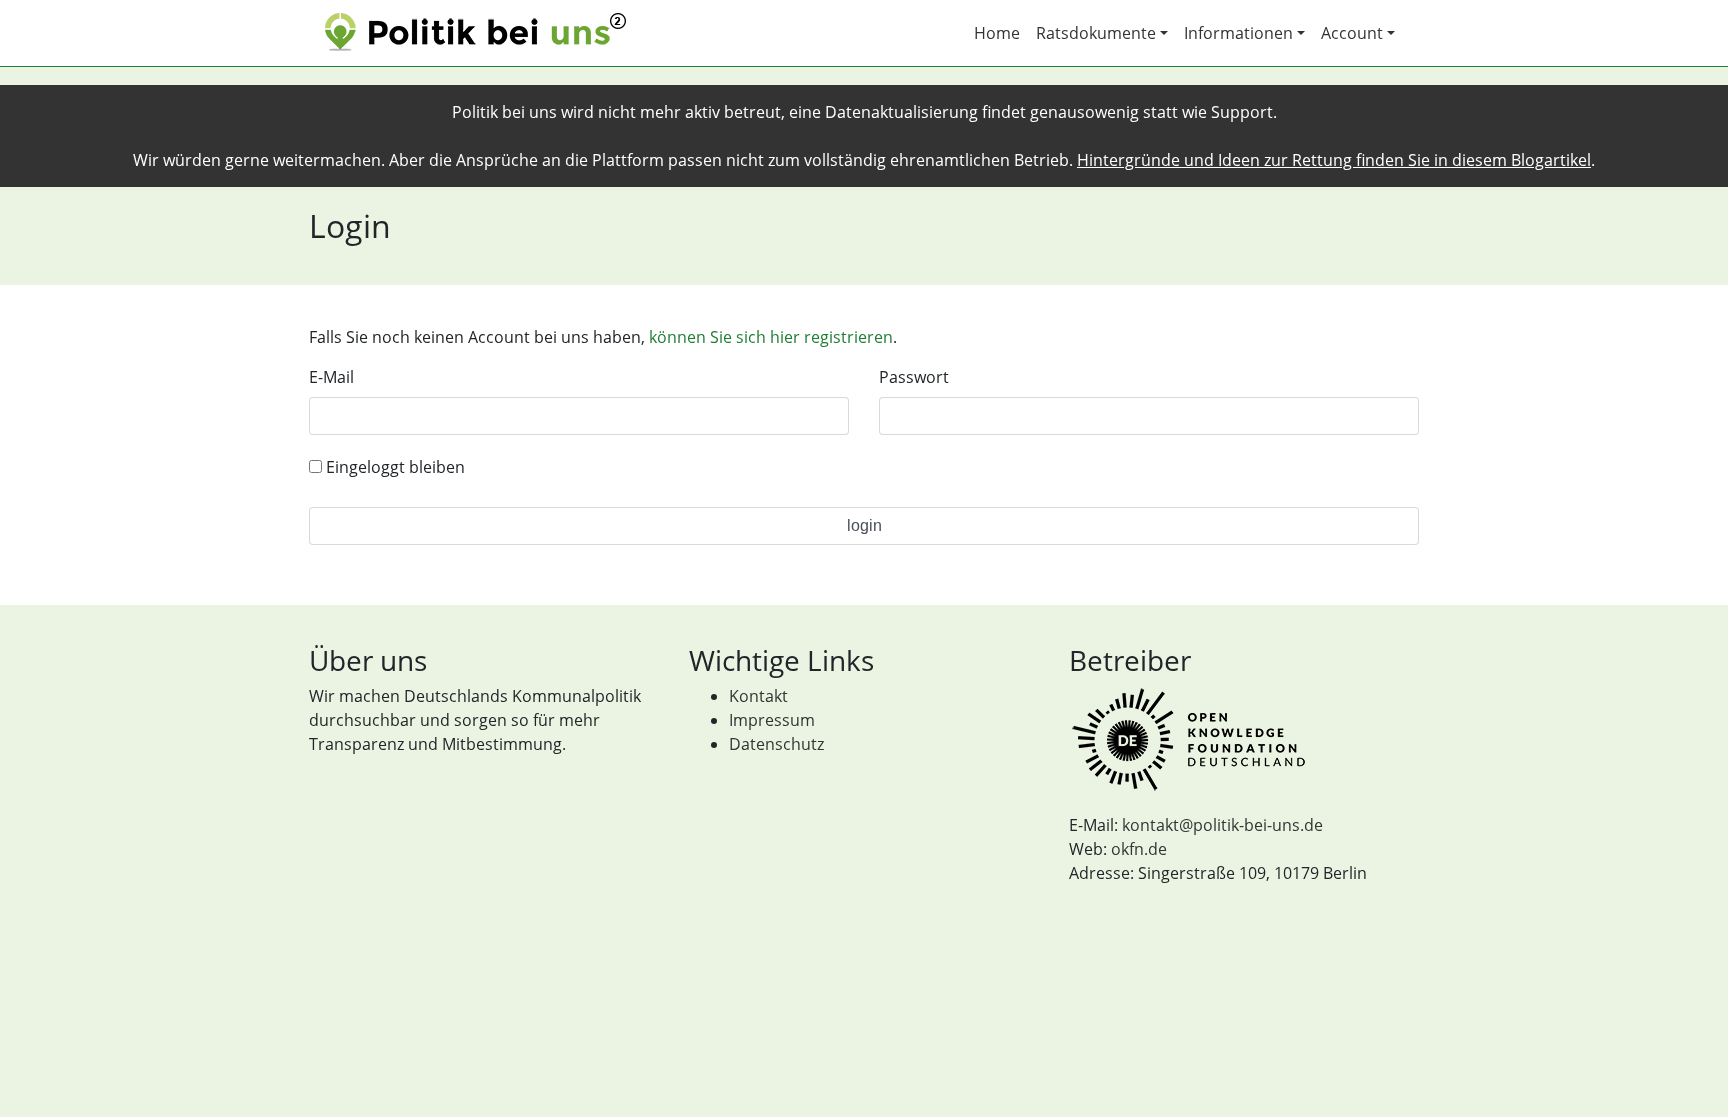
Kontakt (758, 696)
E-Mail (331, 377)
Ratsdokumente (1096, 33)
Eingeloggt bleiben (393, 467)
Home (997, 33)
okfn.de (1139, 849)
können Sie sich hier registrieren (771, 337)
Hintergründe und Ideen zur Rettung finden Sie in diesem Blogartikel (1334, 160)
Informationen (1238, 33)
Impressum (772, 720)
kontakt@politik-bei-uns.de (1222, 825)
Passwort (914, 377)
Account (1352, 33)
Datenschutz (776, 744)
